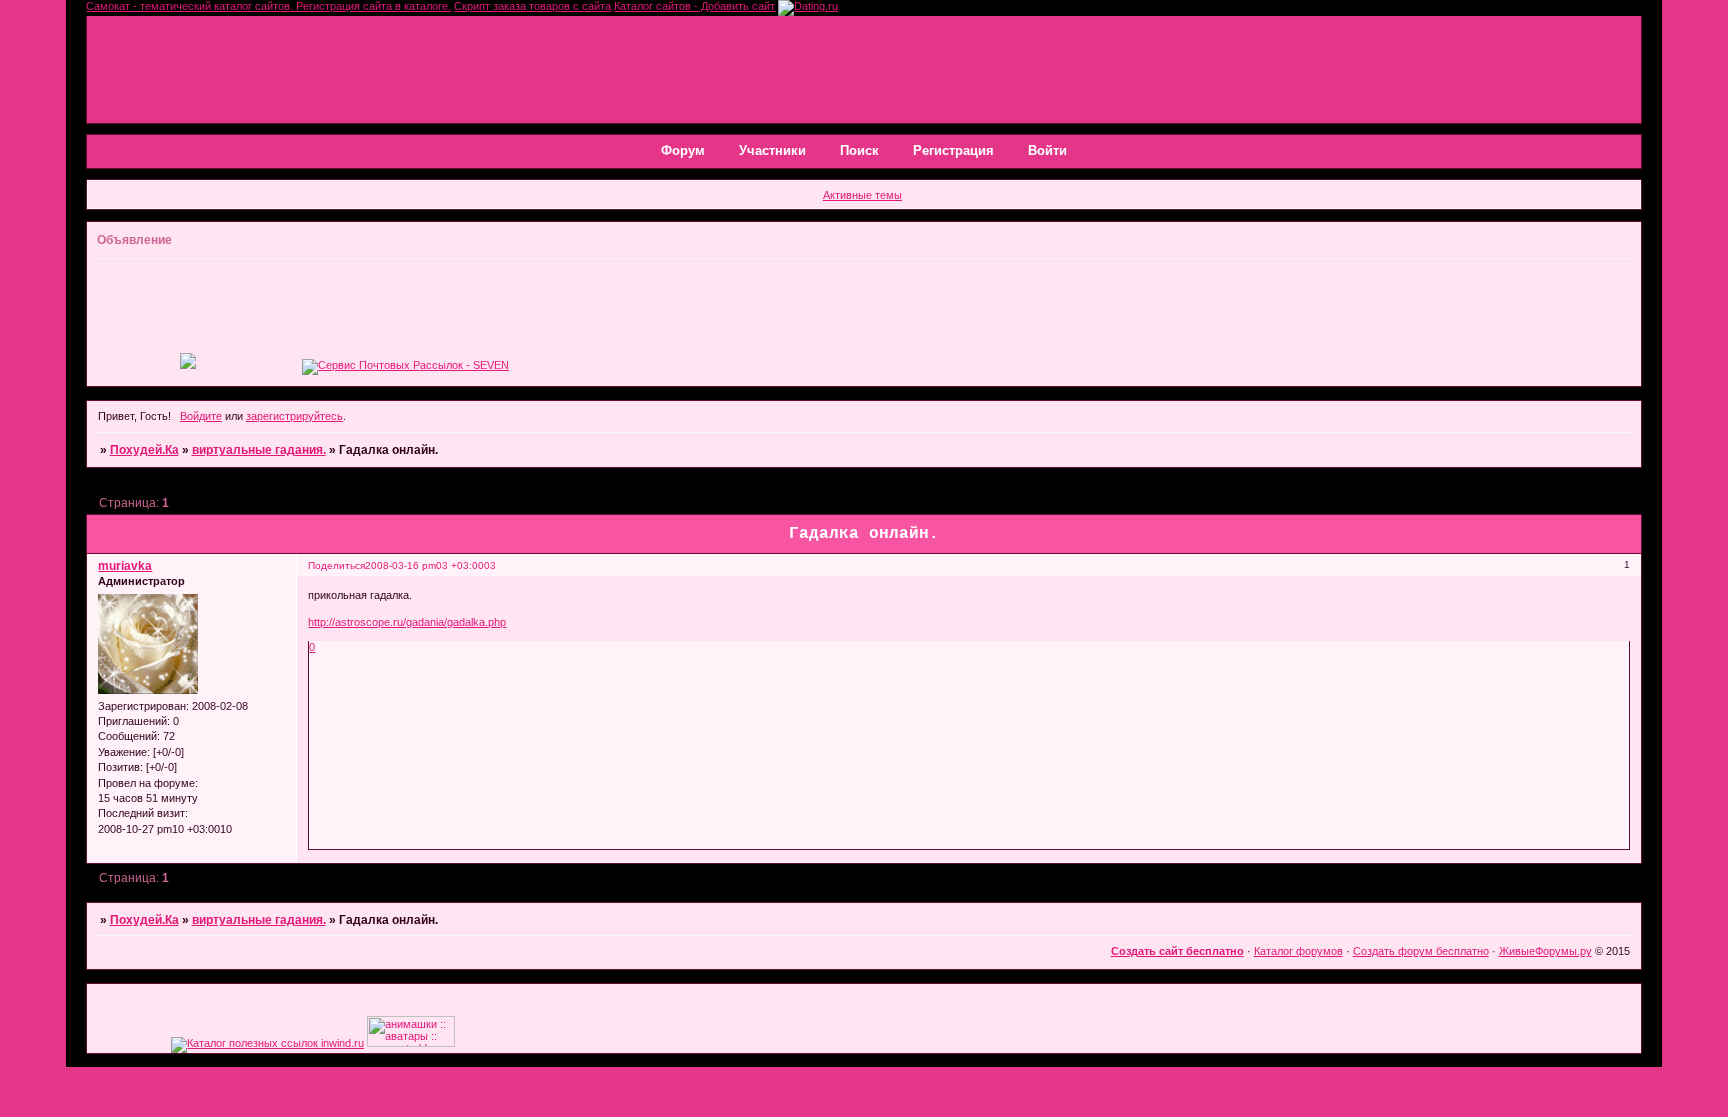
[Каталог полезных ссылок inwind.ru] (267, 1043)
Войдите (201, 416)
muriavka (125, 566)
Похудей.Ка (144, 450)
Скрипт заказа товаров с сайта (532, 6)
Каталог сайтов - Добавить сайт (694, 6)
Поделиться (336, 565)
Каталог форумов (1298, 951)
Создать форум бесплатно (1421, 951)
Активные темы (862, 195)
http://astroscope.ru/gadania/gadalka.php (407, 622)
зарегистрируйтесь (294, 416)
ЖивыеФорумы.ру (1545, 951)
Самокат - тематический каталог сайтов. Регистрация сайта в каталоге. (268, 6)
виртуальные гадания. (259, 450)
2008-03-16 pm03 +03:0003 (430, 565)
